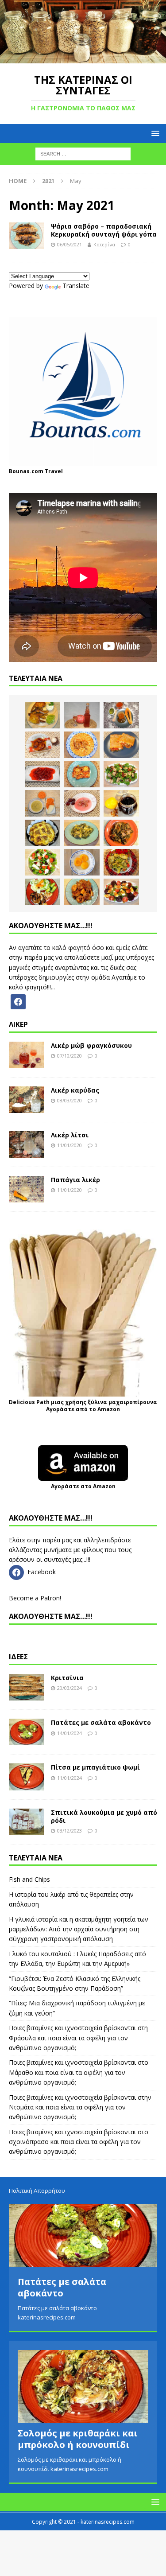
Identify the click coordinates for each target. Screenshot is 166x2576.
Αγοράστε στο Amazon (83, 1486)
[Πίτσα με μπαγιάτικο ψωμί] (27, 1777)
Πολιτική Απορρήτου (37, 2191)
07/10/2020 (69, 1056)
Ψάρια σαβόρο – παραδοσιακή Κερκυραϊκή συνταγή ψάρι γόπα (104, 230)
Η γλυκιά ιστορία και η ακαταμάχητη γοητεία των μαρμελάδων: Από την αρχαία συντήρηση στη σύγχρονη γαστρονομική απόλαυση (79, 1929)
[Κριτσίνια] (27, 1687)
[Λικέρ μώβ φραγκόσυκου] (27, 1055)
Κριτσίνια (67, 1678)
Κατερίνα (104, 244)
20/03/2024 (69, 1688)
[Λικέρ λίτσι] (27, 1144)
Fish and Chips (29, 1879)
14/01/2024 (69, 1733)
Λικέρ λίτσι (70, 1135)
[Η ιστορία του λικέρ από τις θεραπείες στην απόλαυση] (82, 715)
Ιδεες (18, 1657)
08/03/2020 (69, 1100)
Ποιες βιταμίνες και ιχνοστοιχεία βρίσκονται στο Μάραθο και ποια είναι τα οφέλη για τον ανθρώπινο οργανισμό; (79, 2072)
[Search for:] (83, 154)
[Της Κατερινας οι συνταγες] (83, 58)
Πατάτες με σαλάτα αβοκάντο (101, 1722)
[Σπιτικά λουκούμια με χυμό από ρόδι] (27, 1822)
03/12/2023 (69, 1831)
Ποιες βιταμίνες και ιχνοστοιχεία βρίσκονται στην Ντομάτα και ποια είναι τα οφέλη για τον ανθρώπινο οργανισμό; (80, 2107)
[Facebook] (18, 1001)
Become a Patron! (35, 1598)
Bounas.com (26, 471)
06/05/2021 (69, 244)
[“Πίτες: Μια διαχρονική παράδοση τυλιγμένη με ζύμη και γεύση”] (121, 745)
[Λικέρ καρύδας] (27, 1100)
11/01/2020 (69, 1145)
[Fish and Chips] (42, 715)
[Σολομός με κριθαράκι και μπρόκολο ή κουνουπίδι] (83, 2387)
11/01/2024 (69, 1778)
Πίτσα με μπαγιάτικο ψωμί (95, 1767)
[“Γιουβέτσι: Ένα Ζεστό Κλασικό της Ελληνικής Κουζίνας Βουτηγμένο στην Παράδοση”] (82, 745)
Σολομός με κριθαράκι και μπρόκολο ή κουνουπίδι (78, 2439)
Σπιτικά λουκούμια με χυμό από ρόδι (104, 1816)
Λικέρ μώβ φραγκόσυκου (91, 1045)
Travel (54, 471)
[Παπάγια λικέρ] (27, 1189)
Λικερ (18, 1024)
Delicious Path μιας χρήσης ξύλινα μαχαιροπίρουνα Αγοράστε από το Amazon (83, 1406)
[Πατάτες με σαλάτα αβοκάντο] (27, 1732)
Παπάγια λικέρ (75, 1180)
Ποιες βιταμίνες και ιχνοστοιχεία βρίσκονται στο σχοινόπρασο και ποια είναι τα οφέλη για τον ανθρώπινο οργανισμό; (79, 2142)
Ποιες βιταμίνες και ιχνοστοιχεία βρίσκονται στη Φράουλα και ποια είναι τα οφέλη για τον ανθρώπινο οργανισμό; (78, 2038)
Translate (76, 286)
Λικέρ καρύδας (75, 1090)
